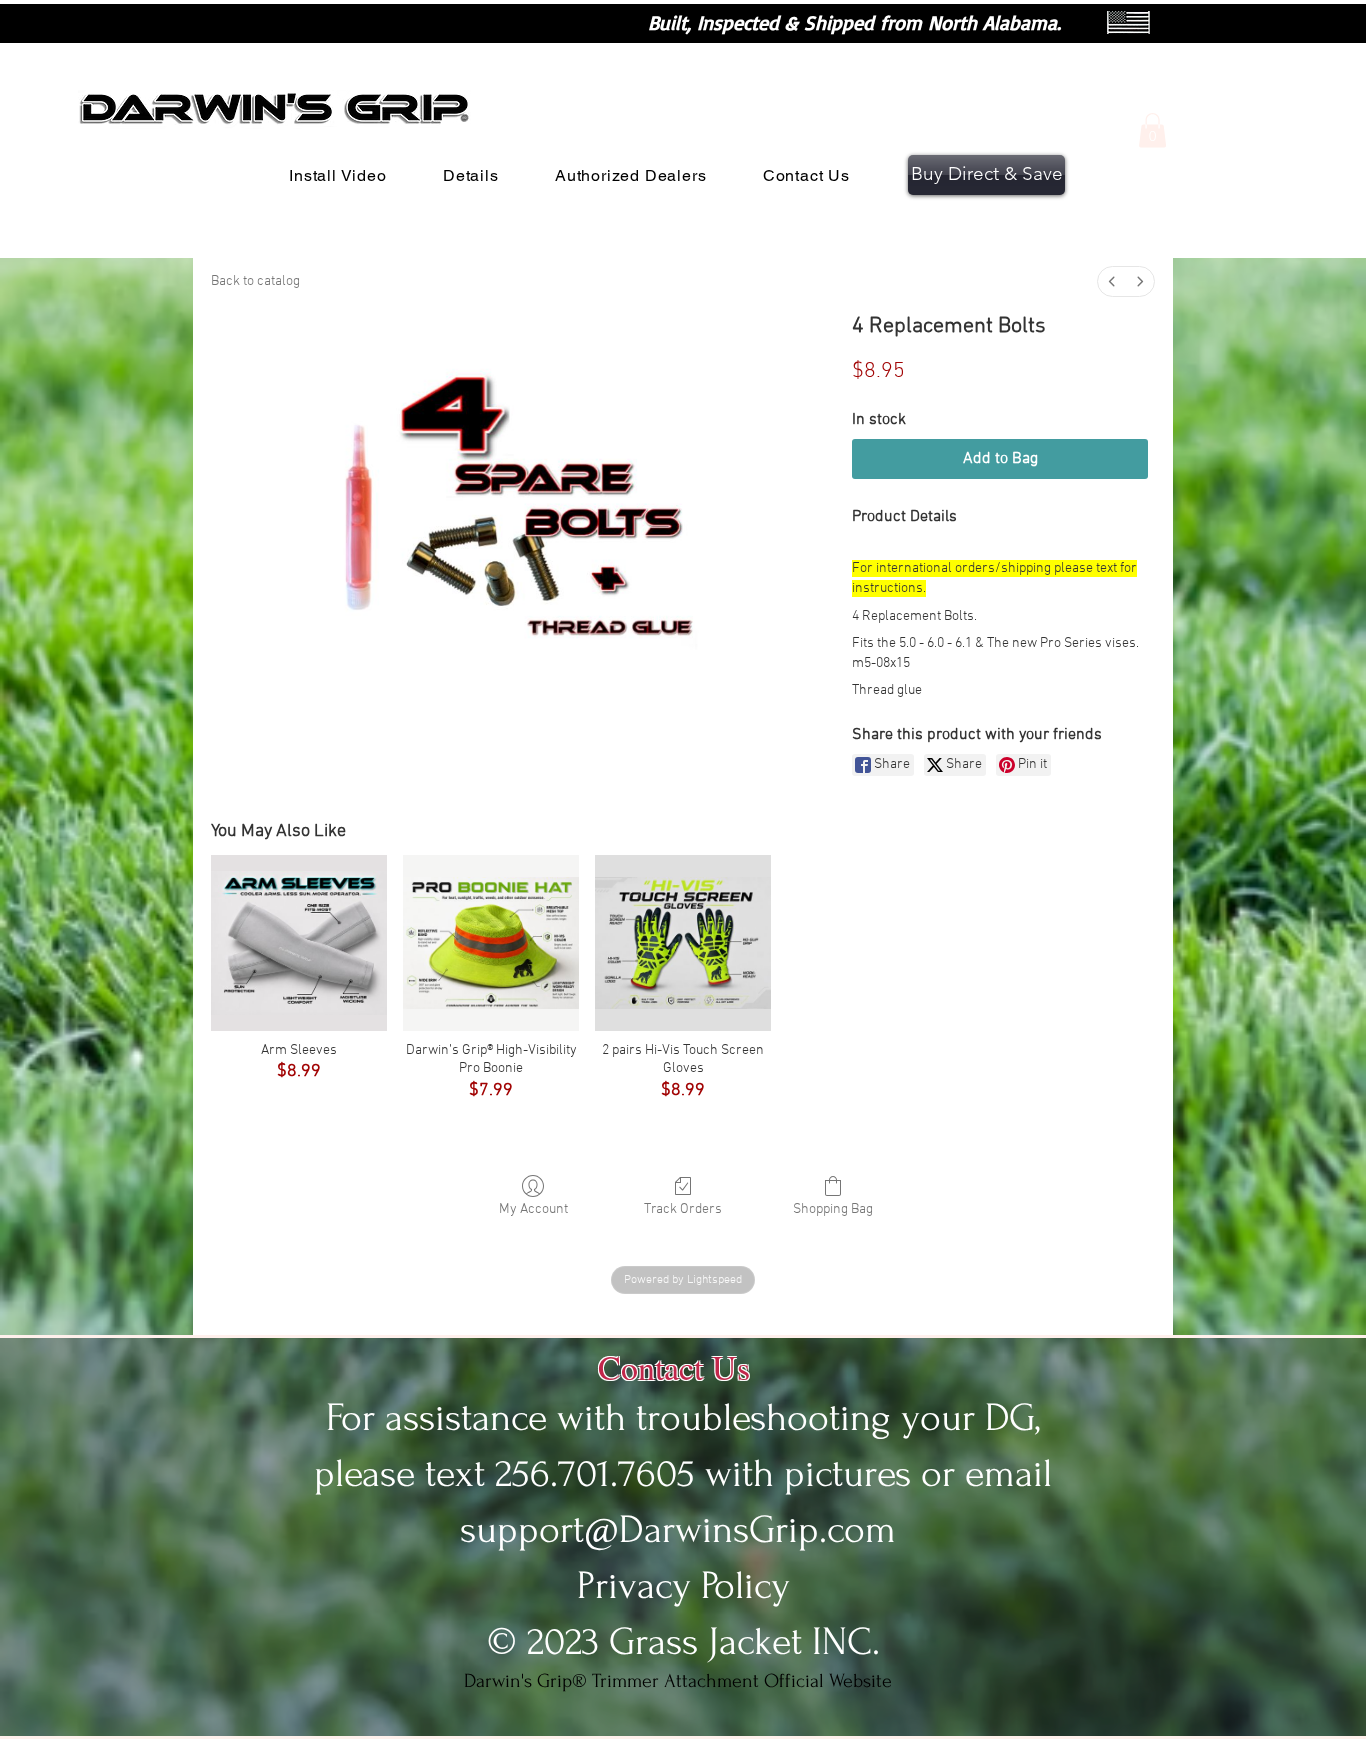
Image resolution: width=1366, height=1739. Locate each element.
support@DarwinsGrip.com (678, 1530)
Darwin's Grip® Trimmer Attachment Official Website (678, 1681)
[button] (1152, 130)
